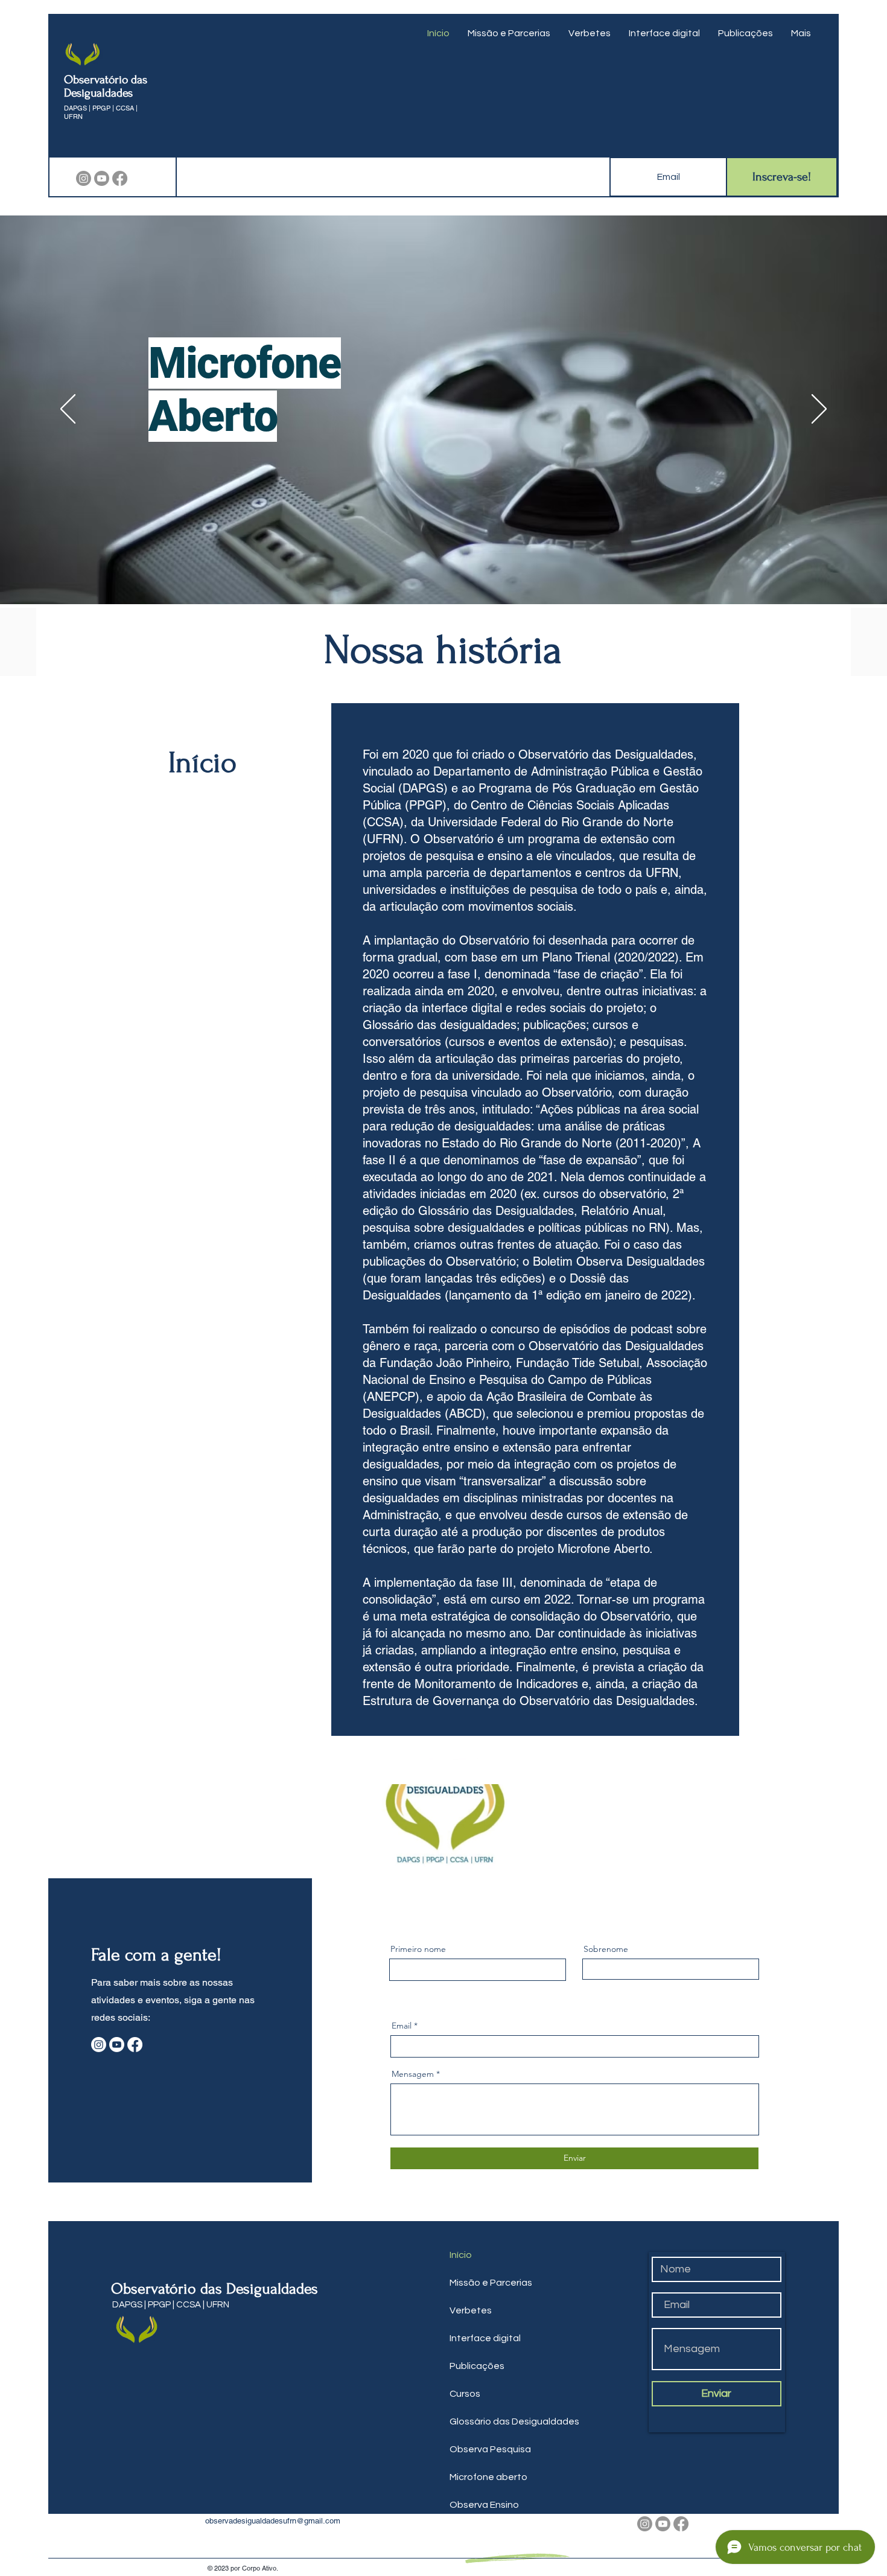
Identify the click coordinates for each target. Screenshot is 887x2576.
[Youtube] (102, 178)
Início (461, 2496)
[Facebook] (120, 178)
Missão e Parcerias (491, 2524)
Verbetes (471, 2552)
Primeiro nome (418, 2190)
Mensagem (413, 2315)
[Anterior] (68, 410)
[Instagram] (84, 178)
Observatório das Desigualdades (106, 86)
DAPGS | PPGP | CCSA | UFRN (172, 2546)
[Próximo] (819, 410)
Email (402, 2267)
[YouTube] (248, 355)
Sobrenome (606, 2190)
